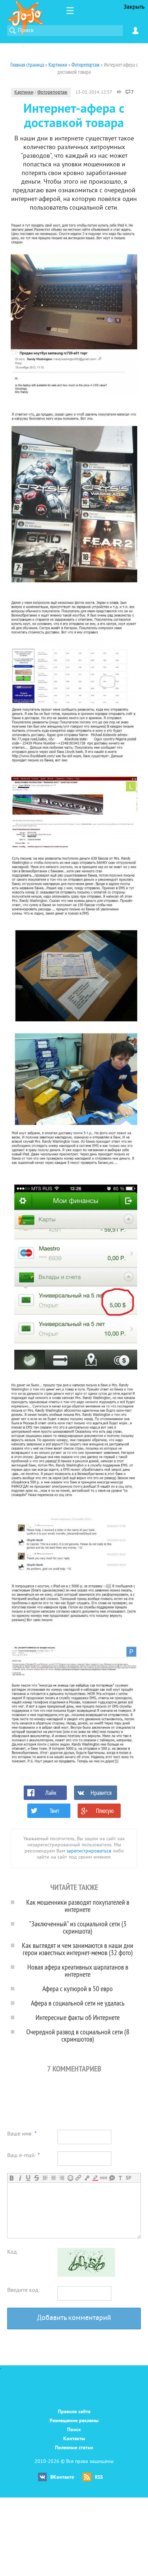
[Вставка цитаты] (112, 2178)
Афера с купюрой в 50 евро (78, 1988)
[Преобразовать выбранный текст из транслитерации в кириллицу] (120, 2178)
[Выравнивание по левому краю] (45, 2178)
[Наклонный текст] (20, 2178)
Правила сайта (74, 2412)
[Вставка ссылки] (78, 2178)
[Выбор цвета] (95, 2178)
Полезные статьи (74, 2448)
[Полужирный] (12, 2178)
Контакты (74, 2439)
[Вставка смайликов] (70, 2178)
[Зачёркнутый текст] (36, 2178)
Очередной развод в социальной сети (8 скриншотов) (78, 2035)
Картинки (24, 93)
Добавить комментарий (74, 2318)
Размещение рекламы (74, 2421)
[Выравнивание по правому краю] (62, 2178)
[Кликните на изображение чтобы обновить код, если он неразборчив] (86, 2275)
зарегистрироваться (89, 1851)
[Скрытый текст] (104, 2178)
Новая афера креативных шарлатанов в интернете (78, 1970)
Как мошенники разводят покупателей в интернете (78, 1906)
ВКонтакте (62, 2478)
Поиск (74, 2430)
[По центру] (53, 2178)
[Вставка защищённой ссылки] (87, 2178)
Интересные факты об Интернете (78, 2017)
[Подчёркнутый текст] (28, 2178)
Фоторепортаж (52, 93)
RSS (99, 2478)
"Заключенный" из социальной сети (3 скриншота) (78, 1927)
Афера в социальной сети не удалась (78, 2003)
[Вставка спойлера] (128, 2178)
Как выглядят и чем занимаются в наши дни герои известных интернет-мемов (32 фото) (78, 1949)
